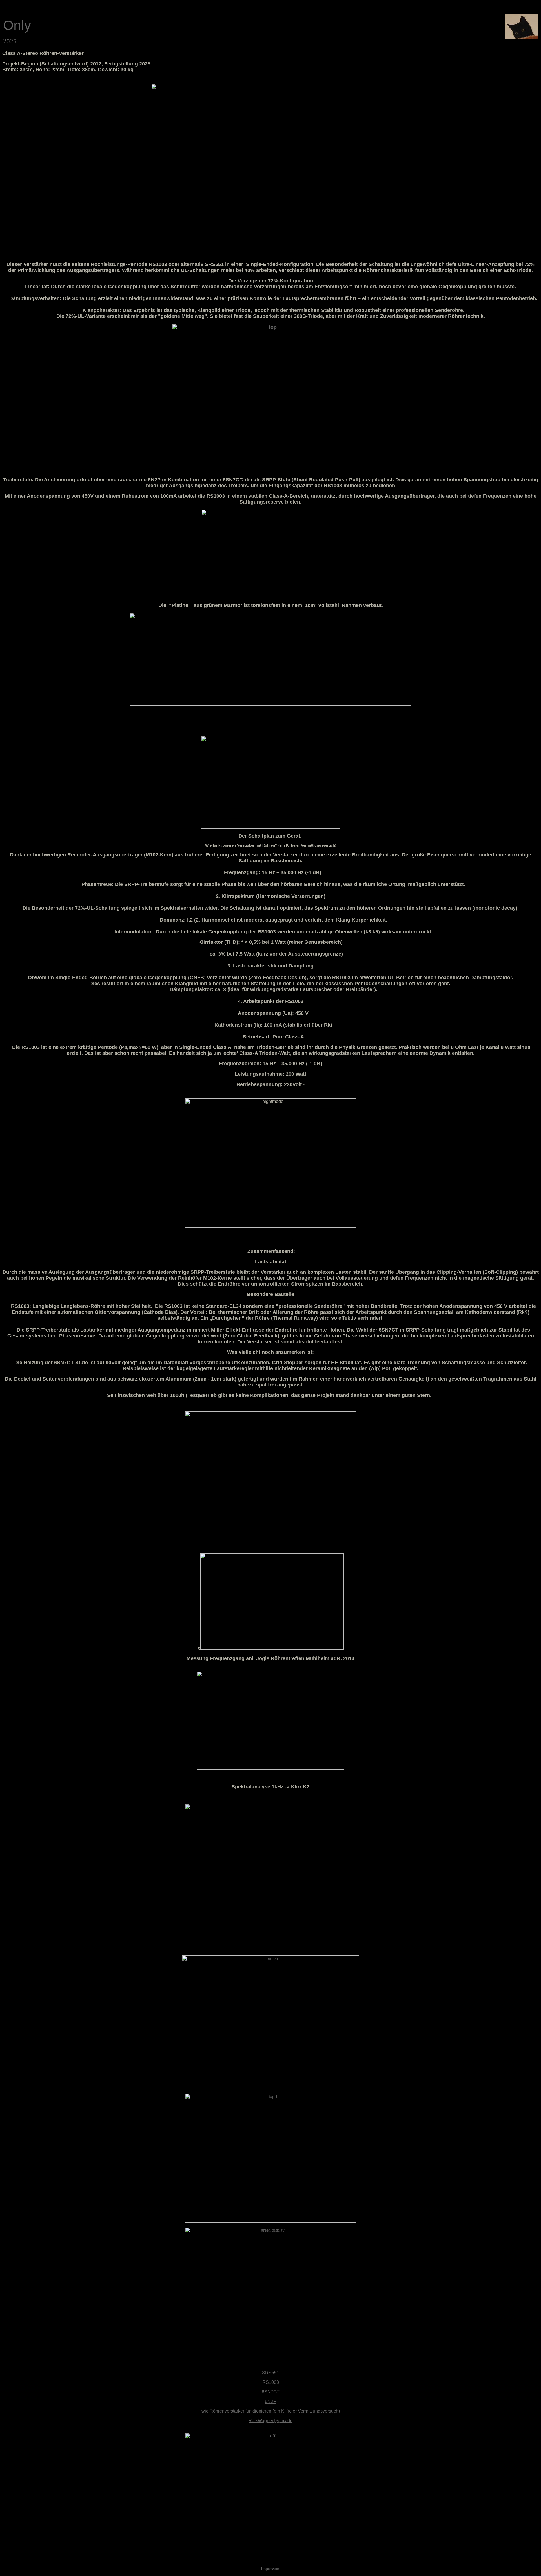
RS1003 (271, 2382)
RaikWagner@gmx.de (270, 2421)
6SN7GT (271, 2392)
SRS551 (271, 2373)
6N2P (271, 2401)
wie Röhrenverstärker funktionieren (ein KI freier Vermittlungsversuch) (271, 2411)
